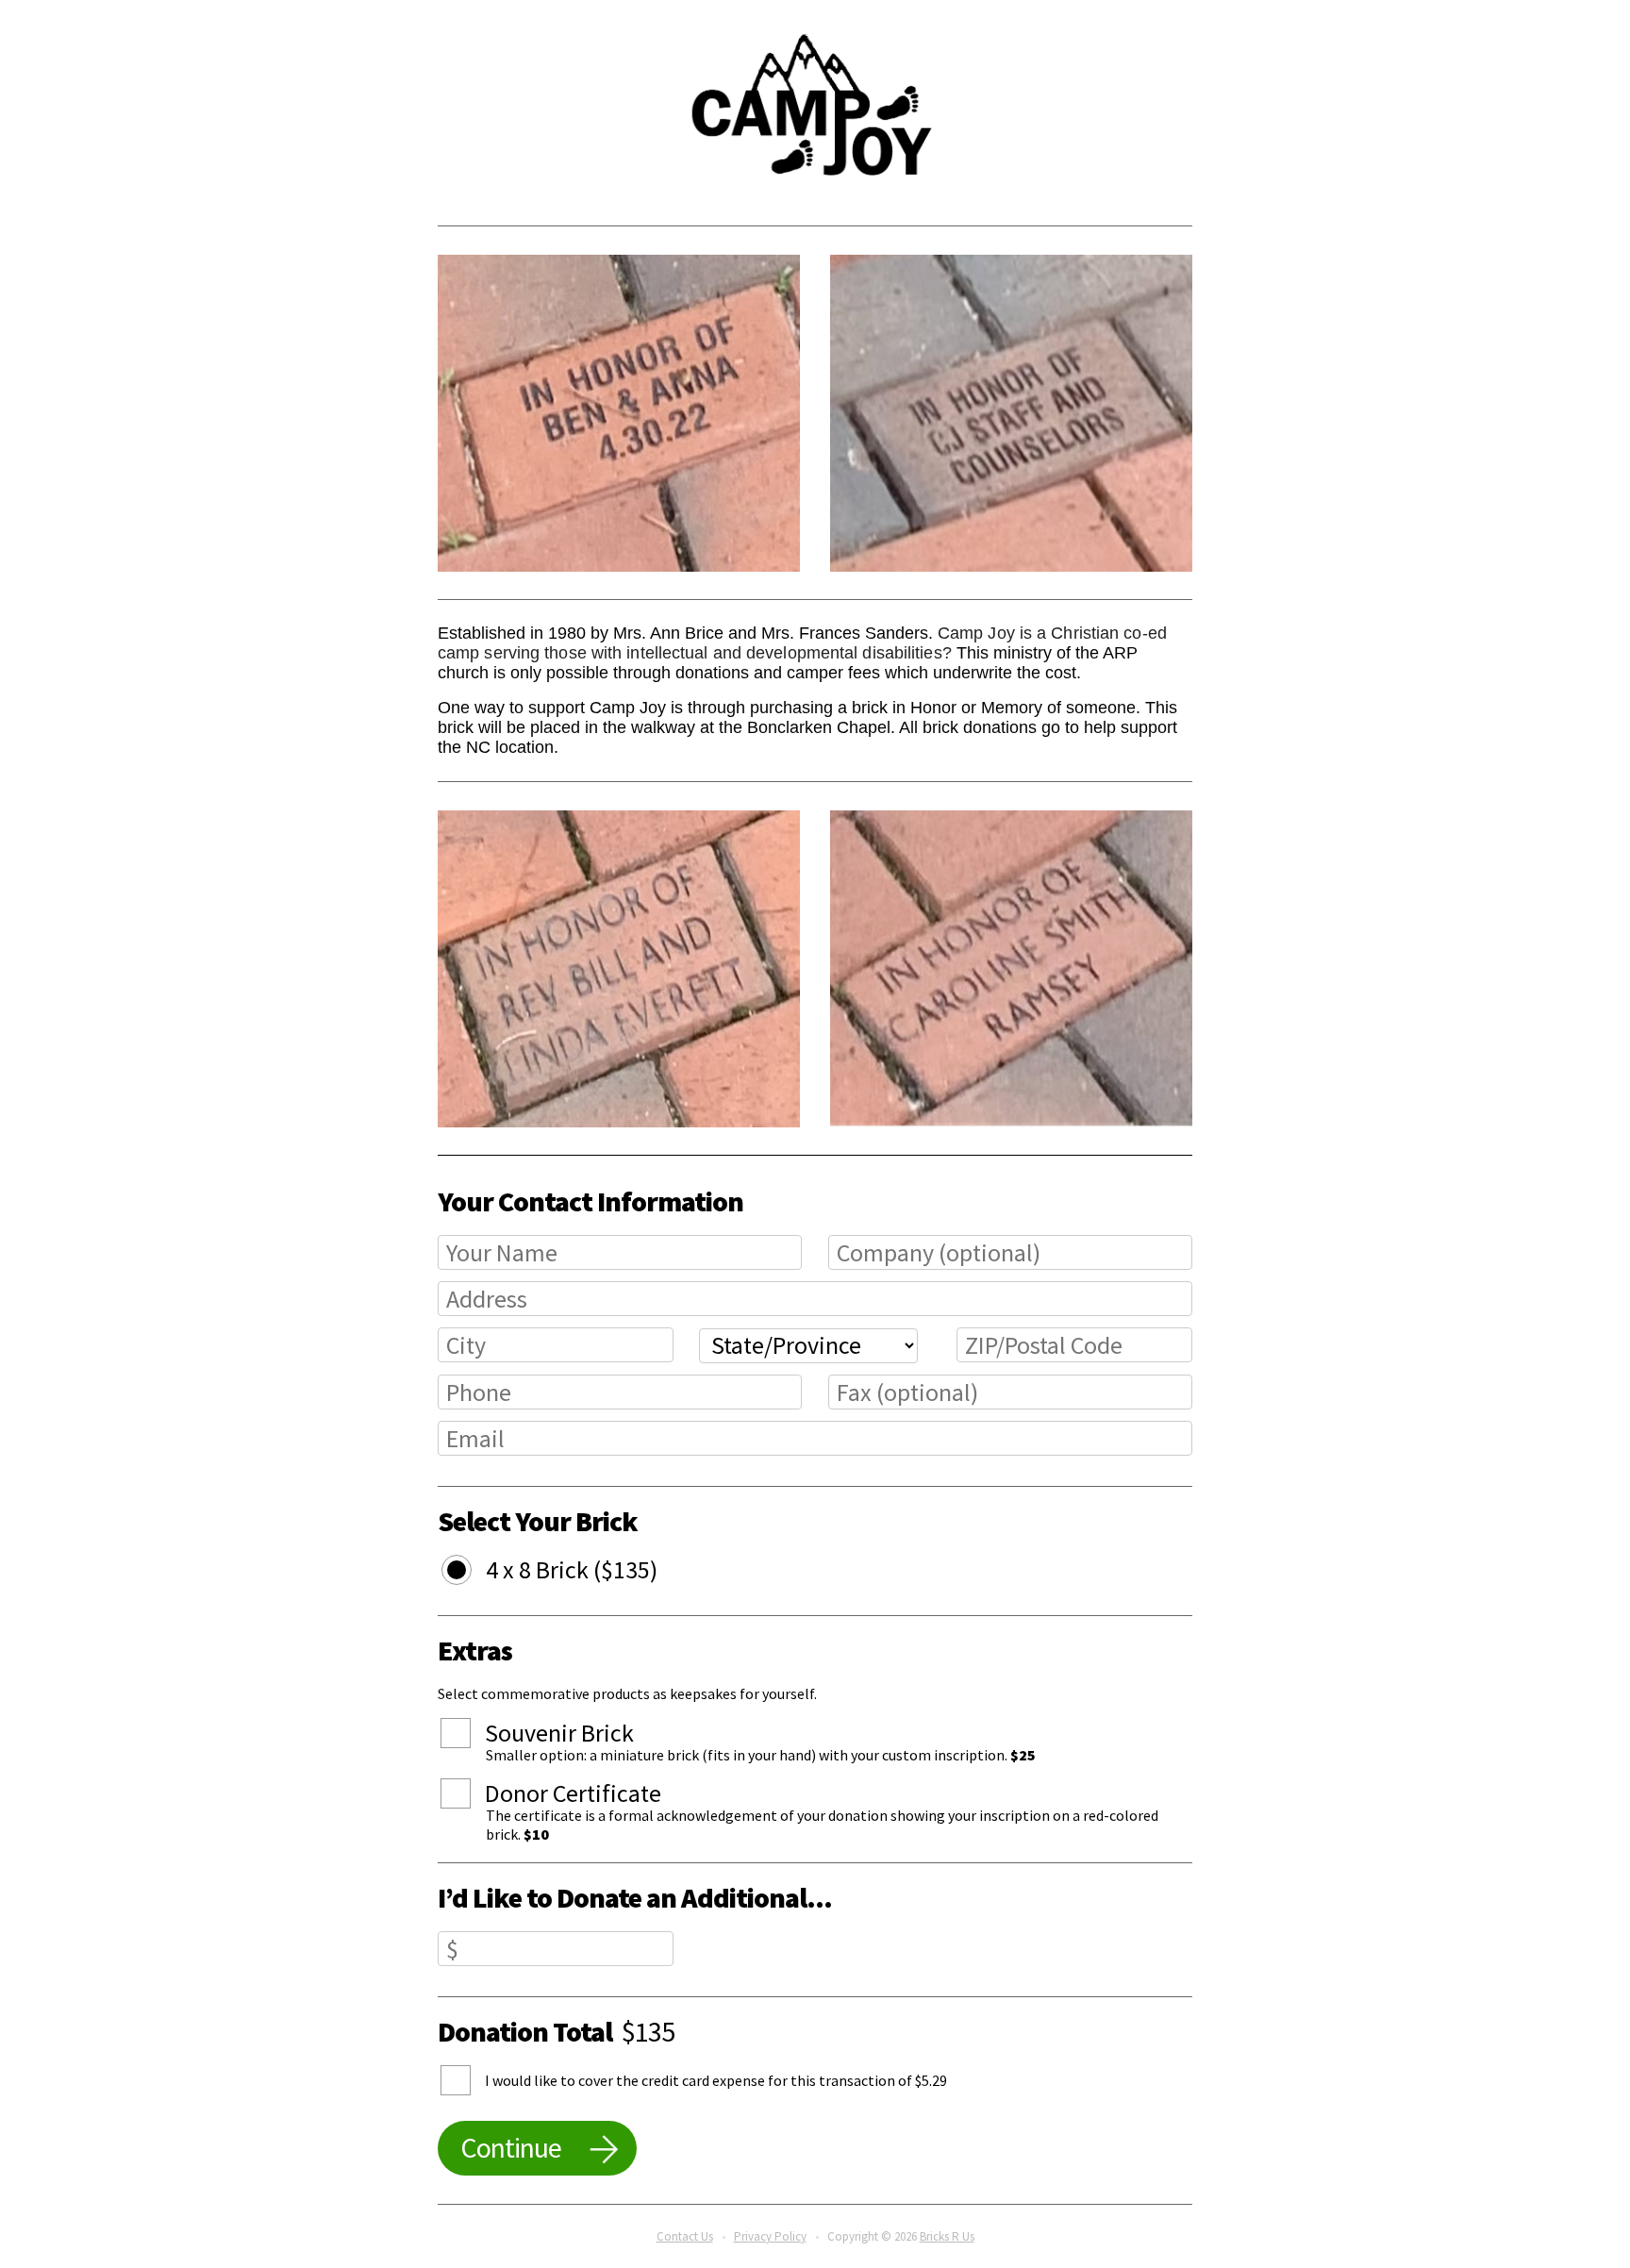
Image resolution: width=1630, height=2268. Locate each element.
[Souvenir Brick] (470, 1736)
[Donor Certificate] (470, 1796)
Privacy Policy (770, 2236)
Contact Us (685, 2236)
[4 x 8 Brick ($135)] (471, 1573)
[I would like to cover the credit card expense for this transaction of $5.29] (470, 2080)
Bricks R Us (947, 2236)
